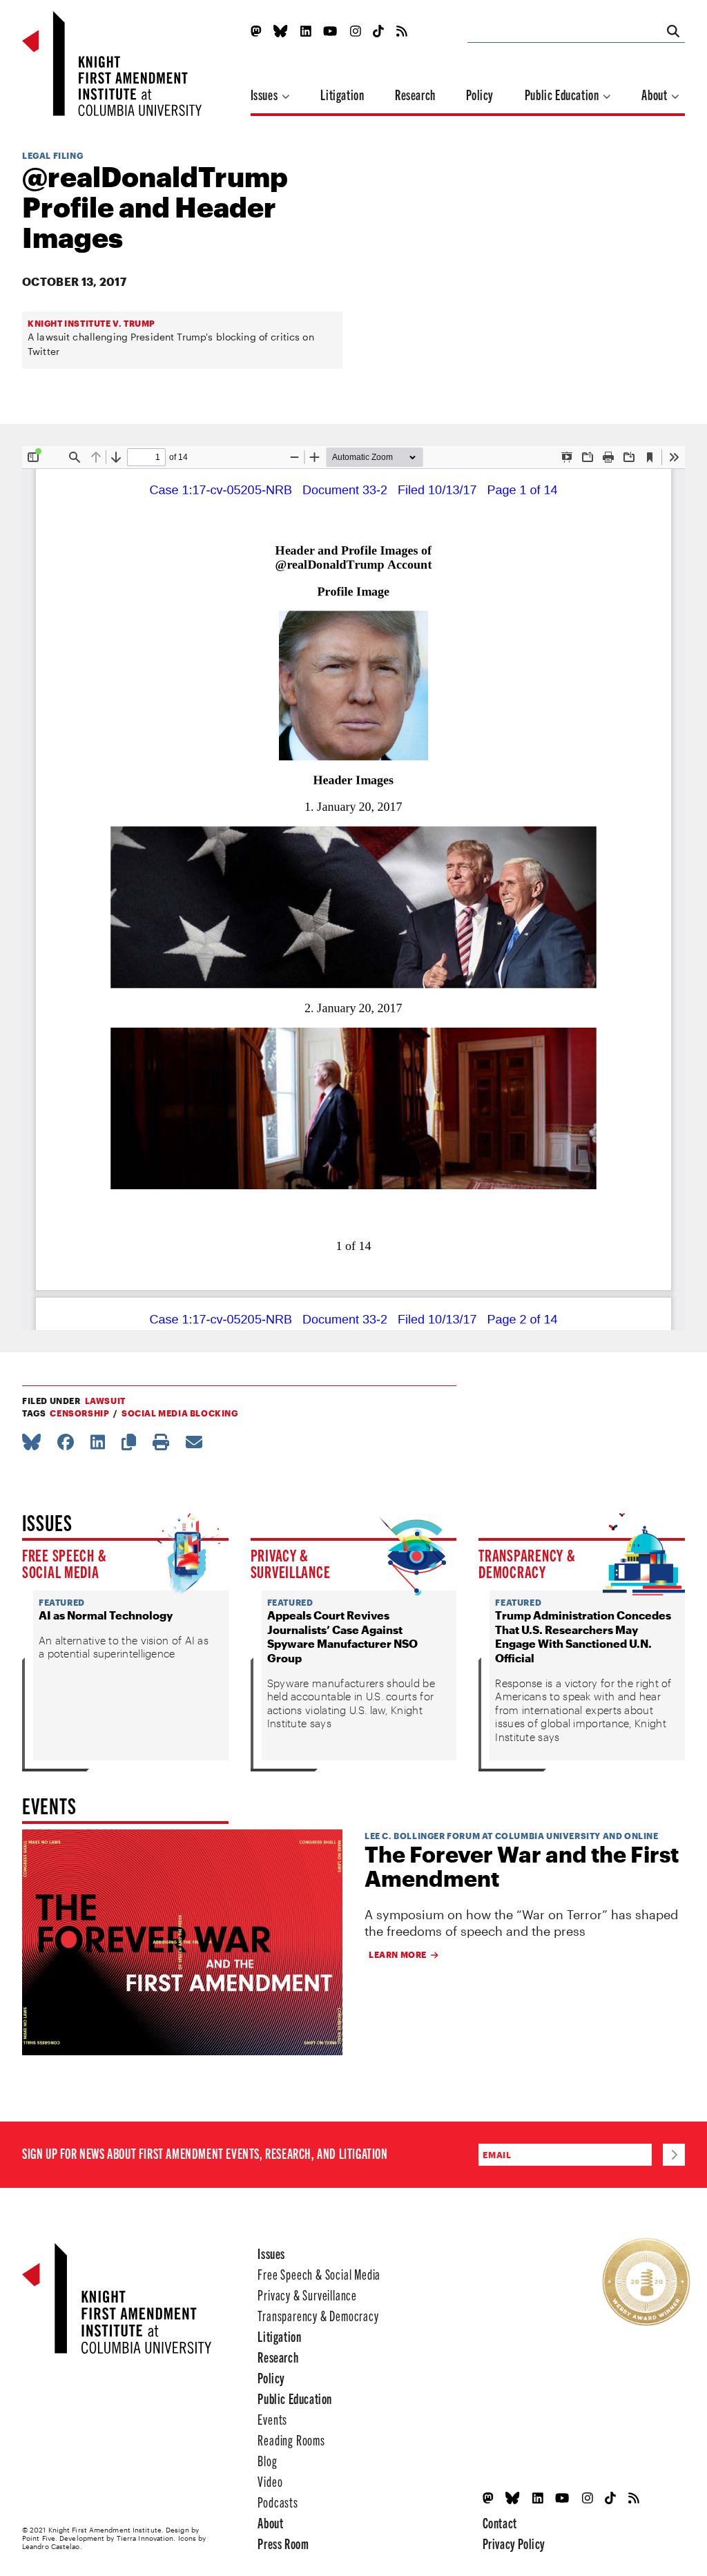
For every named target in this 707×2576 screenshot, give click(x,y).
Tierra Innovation (145, 2538)
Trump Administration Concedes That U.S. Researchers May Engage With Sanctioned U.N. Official (583, 1636)
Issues (265, 94)
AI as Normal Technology (106, 1615)
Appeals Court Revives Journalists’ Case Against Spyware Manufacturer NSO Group (342, 1636)
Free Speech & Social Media (64, 1563)
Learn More (398, 1954)
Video (270, 2481)
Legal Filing (52, 155)
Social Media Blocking (180, 1413)
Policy (480, 94)
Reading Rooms (291, 2440)
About (656, 94)
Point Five (39, 2538)
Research (415, 94)
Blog (267, 2460)
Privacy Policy (514, 2543)
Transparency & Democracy (527, 1563)
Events (272, 2419)
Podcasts (278, 2502)
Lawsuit (105, 1401)
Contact (500, 2522)
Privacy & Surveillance (291, 1563)
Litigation (342, 94)
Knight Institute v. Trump (91, 323)
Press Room (283, 2543)
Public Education (563, 94)
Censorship (79, 1413)
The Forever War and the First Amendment (522, 1866)
